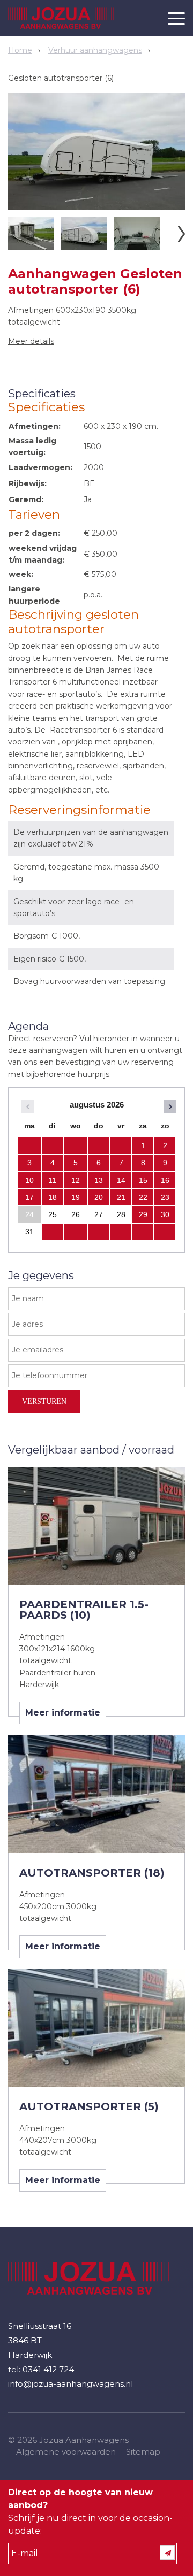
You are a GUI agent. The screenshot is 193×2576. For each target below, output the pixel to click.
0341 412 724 (48, 2369)
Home (20, 50)
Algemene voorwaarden (66, 2452)
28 (121, 1214)
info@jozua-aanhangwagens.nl (70, 2384)
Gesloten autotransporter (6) (61, 78)
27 (99, 1214)
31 (29, 1232)
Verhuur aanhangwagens (95, 50)
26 (76, 1214)
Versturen (44, 1401)
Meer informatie (63, 1713)
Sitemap (143, 2452)
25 (53, 1214)
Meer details (31, 341)
